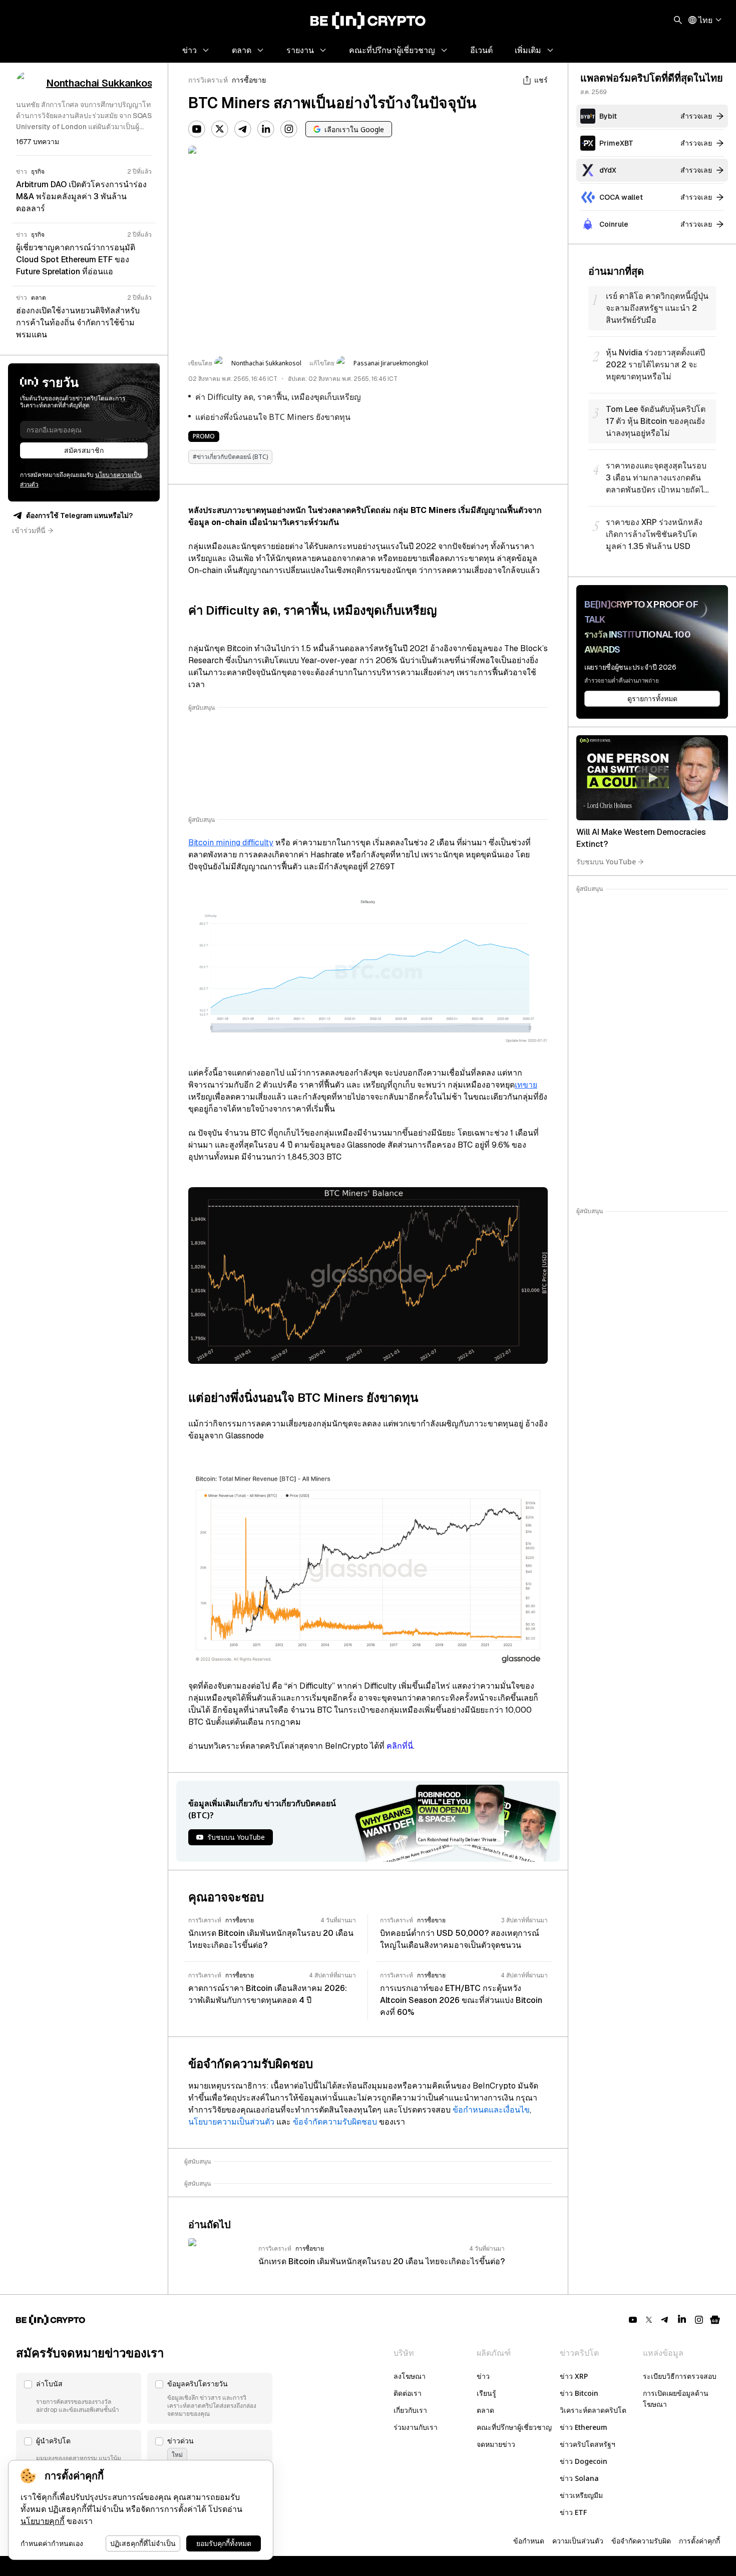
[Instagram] (289, 129)
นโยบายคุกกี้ (43, 2521)
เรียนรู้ (486, 2393)
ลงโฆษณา (410, 2376)
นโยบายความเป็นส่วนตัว (231, 2122)
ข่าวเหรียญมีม (581, 2495)
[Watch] (652, 778)
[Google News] (715, 2320)
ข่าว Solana (579, 2478)
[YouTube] (197, 129)
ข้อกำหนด (529, 2541)
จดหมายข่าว (496, 2444)
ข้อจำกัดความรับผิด (641, 2541)
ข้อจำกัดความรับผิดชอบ (335, 2122)
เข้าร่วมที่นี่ (29, 531)
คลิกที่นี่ (400, 1746)
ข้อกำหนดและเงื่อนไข (491, 2110)
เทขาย (526, 1085)
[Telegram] (243, 129)
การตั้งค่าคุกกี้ (699, 2541)
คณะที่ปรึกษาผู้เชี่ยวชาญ (514, 2427)
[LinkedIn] (266, 129)
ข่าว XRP (574, 2376)
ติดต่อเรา (408, 2393)
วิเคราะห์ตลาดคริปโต (593, 2410)
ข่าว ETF (573, 2512)
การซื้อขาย (249, 80)
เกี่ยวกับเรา (410, 2410)
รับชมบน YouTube (606, 862)
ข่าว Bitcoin (579, 2393)
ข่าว (483, 2376)
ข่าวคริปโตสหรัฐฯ (588, 2444)
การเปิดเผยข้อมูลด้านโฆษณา (676, 2399)
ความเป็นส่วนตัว (578, 2541)
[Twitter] (220, 129)
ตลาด (485, 2410)
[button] (79, 2398)
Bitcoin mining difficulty (231, 843)
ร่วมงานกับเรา (416, 2427)
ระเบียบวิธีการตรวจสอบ (680, 2376)
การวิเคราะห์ (208, 80)
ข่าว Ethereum (584, 2427)
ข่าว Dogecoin (584, 2461)
